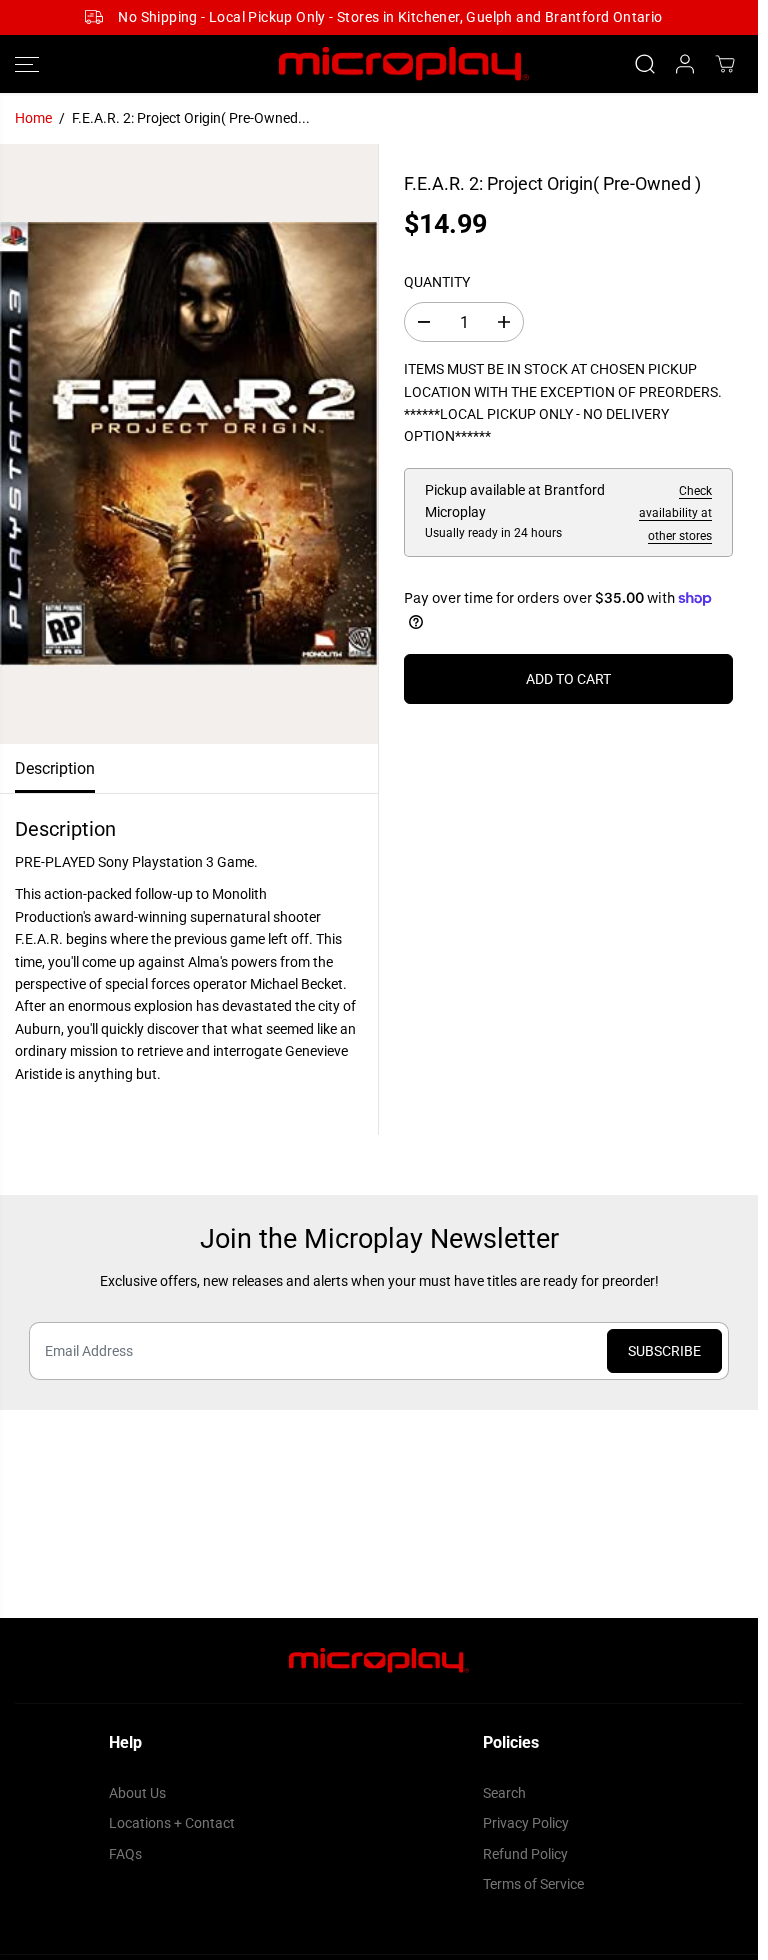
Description (55, 768)
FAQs (125, 1854)
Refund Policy (525, 1854)
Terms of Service (533, 1884)
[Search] (645, 64)
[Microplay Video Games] (379, 64)
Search (504, 1793)
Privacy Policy (526, 1823)
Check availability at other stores (675, 513)
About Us (137, 1793)
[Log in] (685, 64)
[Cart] (725, 64)
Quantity (437, 282)
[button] (27, 64)
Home (33, 118)
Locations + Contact (172, 1823)
